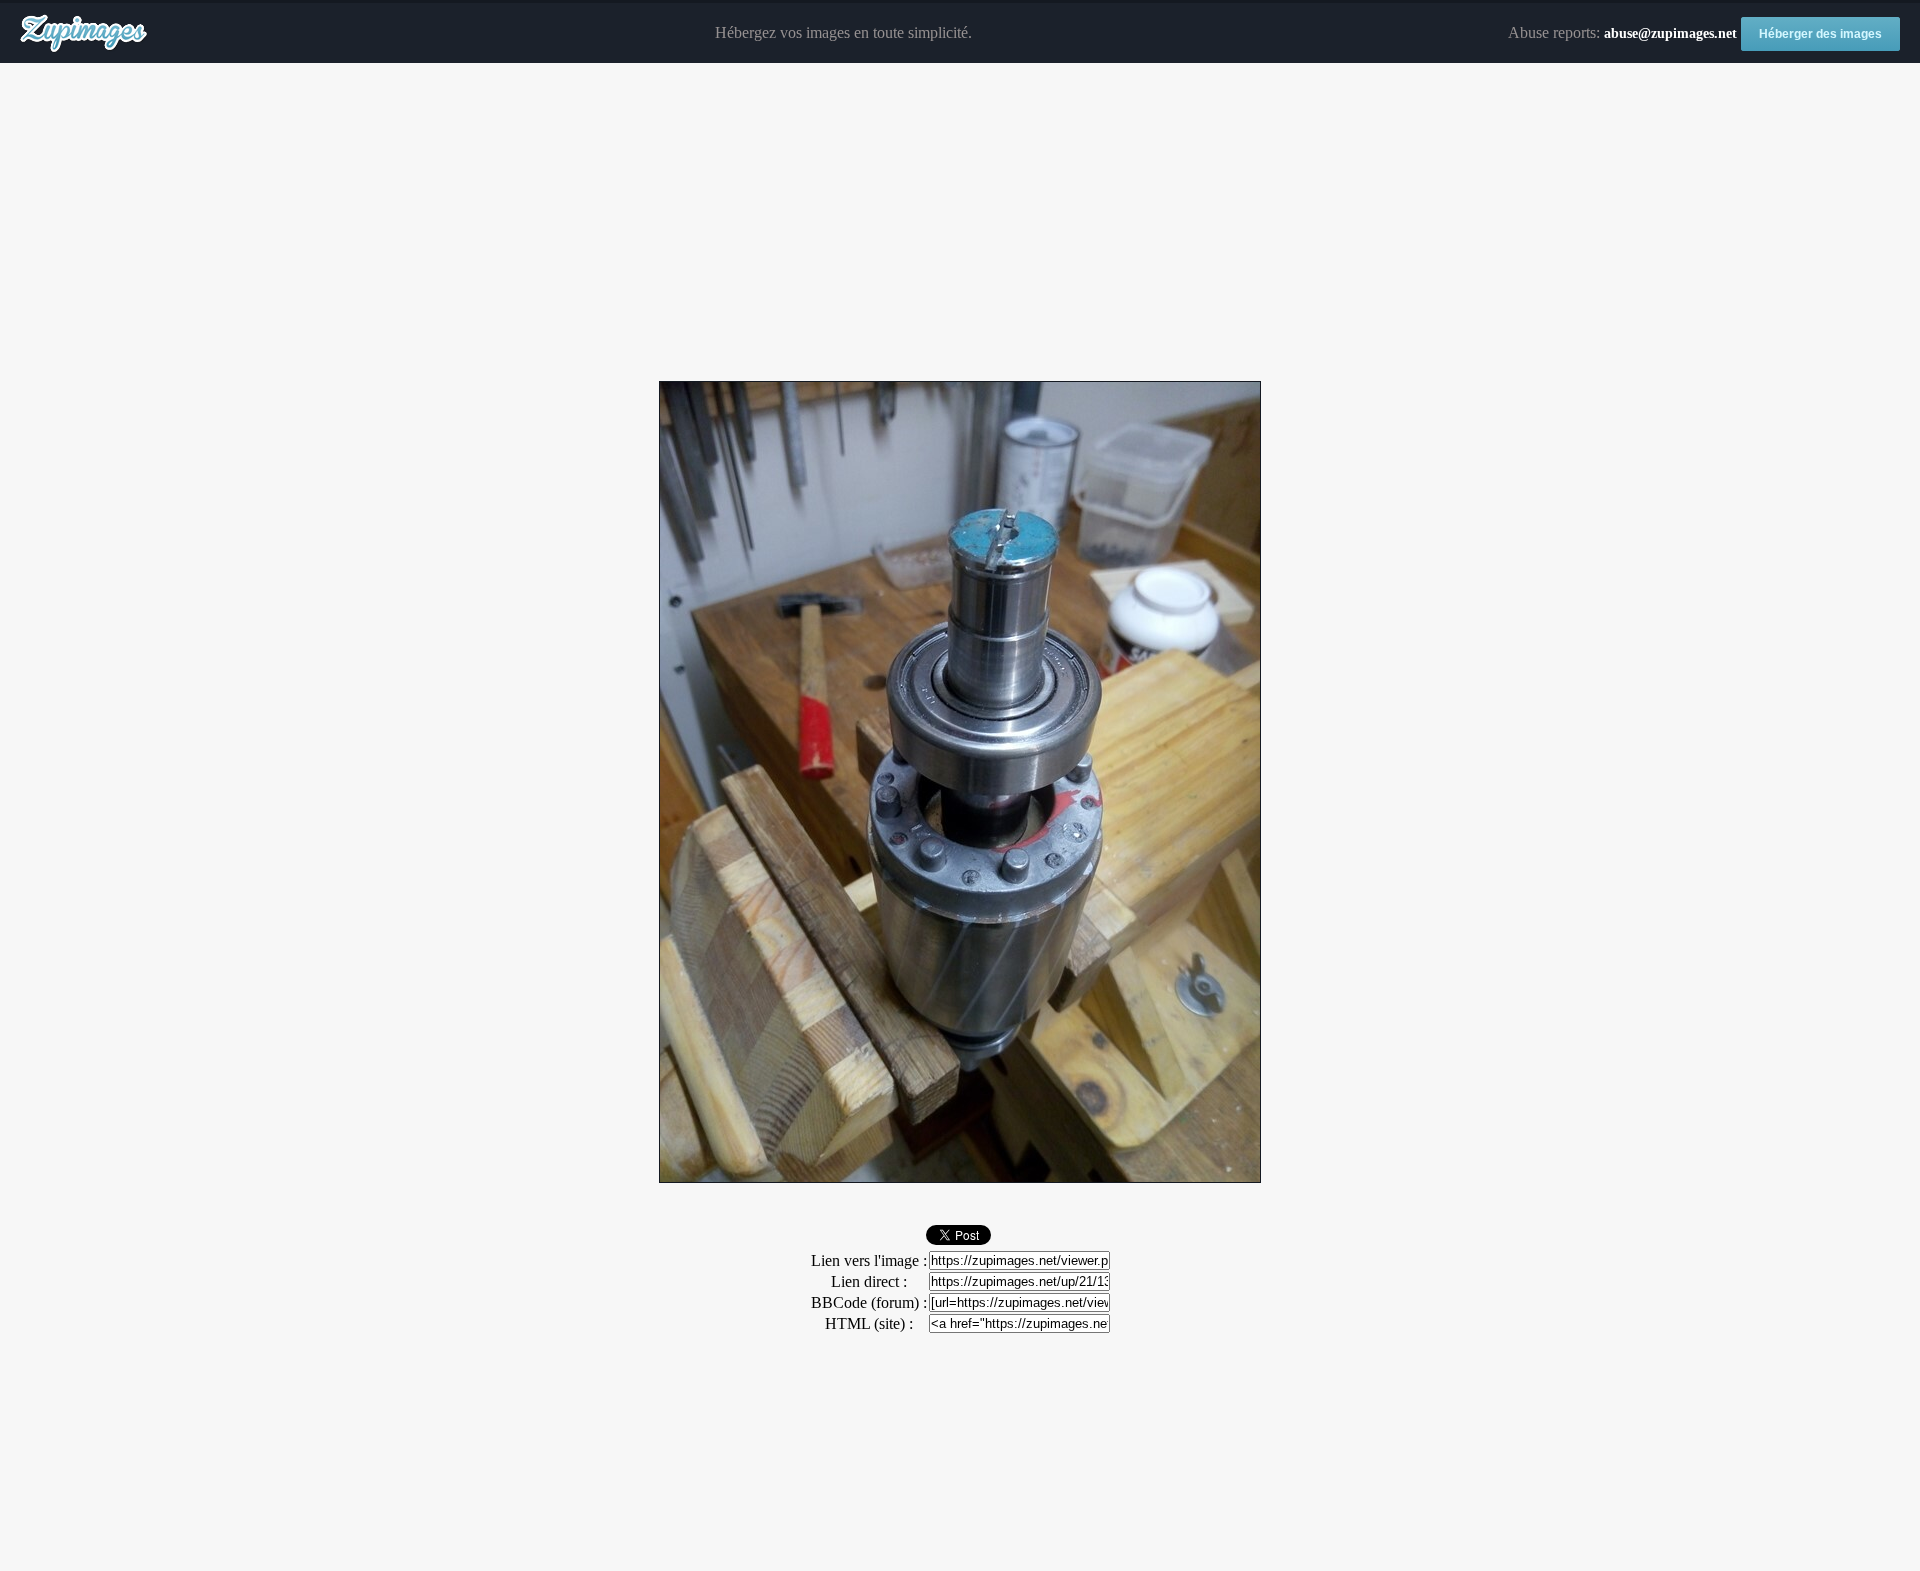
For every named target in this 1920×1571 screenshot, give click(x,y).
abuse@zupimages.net (1670, 33)
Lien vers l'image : (869, 1260)
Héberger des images (1820, 34)
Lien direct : (869, 1281)
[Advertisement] (960, 223)
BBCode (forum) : (869, 1302)
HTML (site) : (869, 1323)
